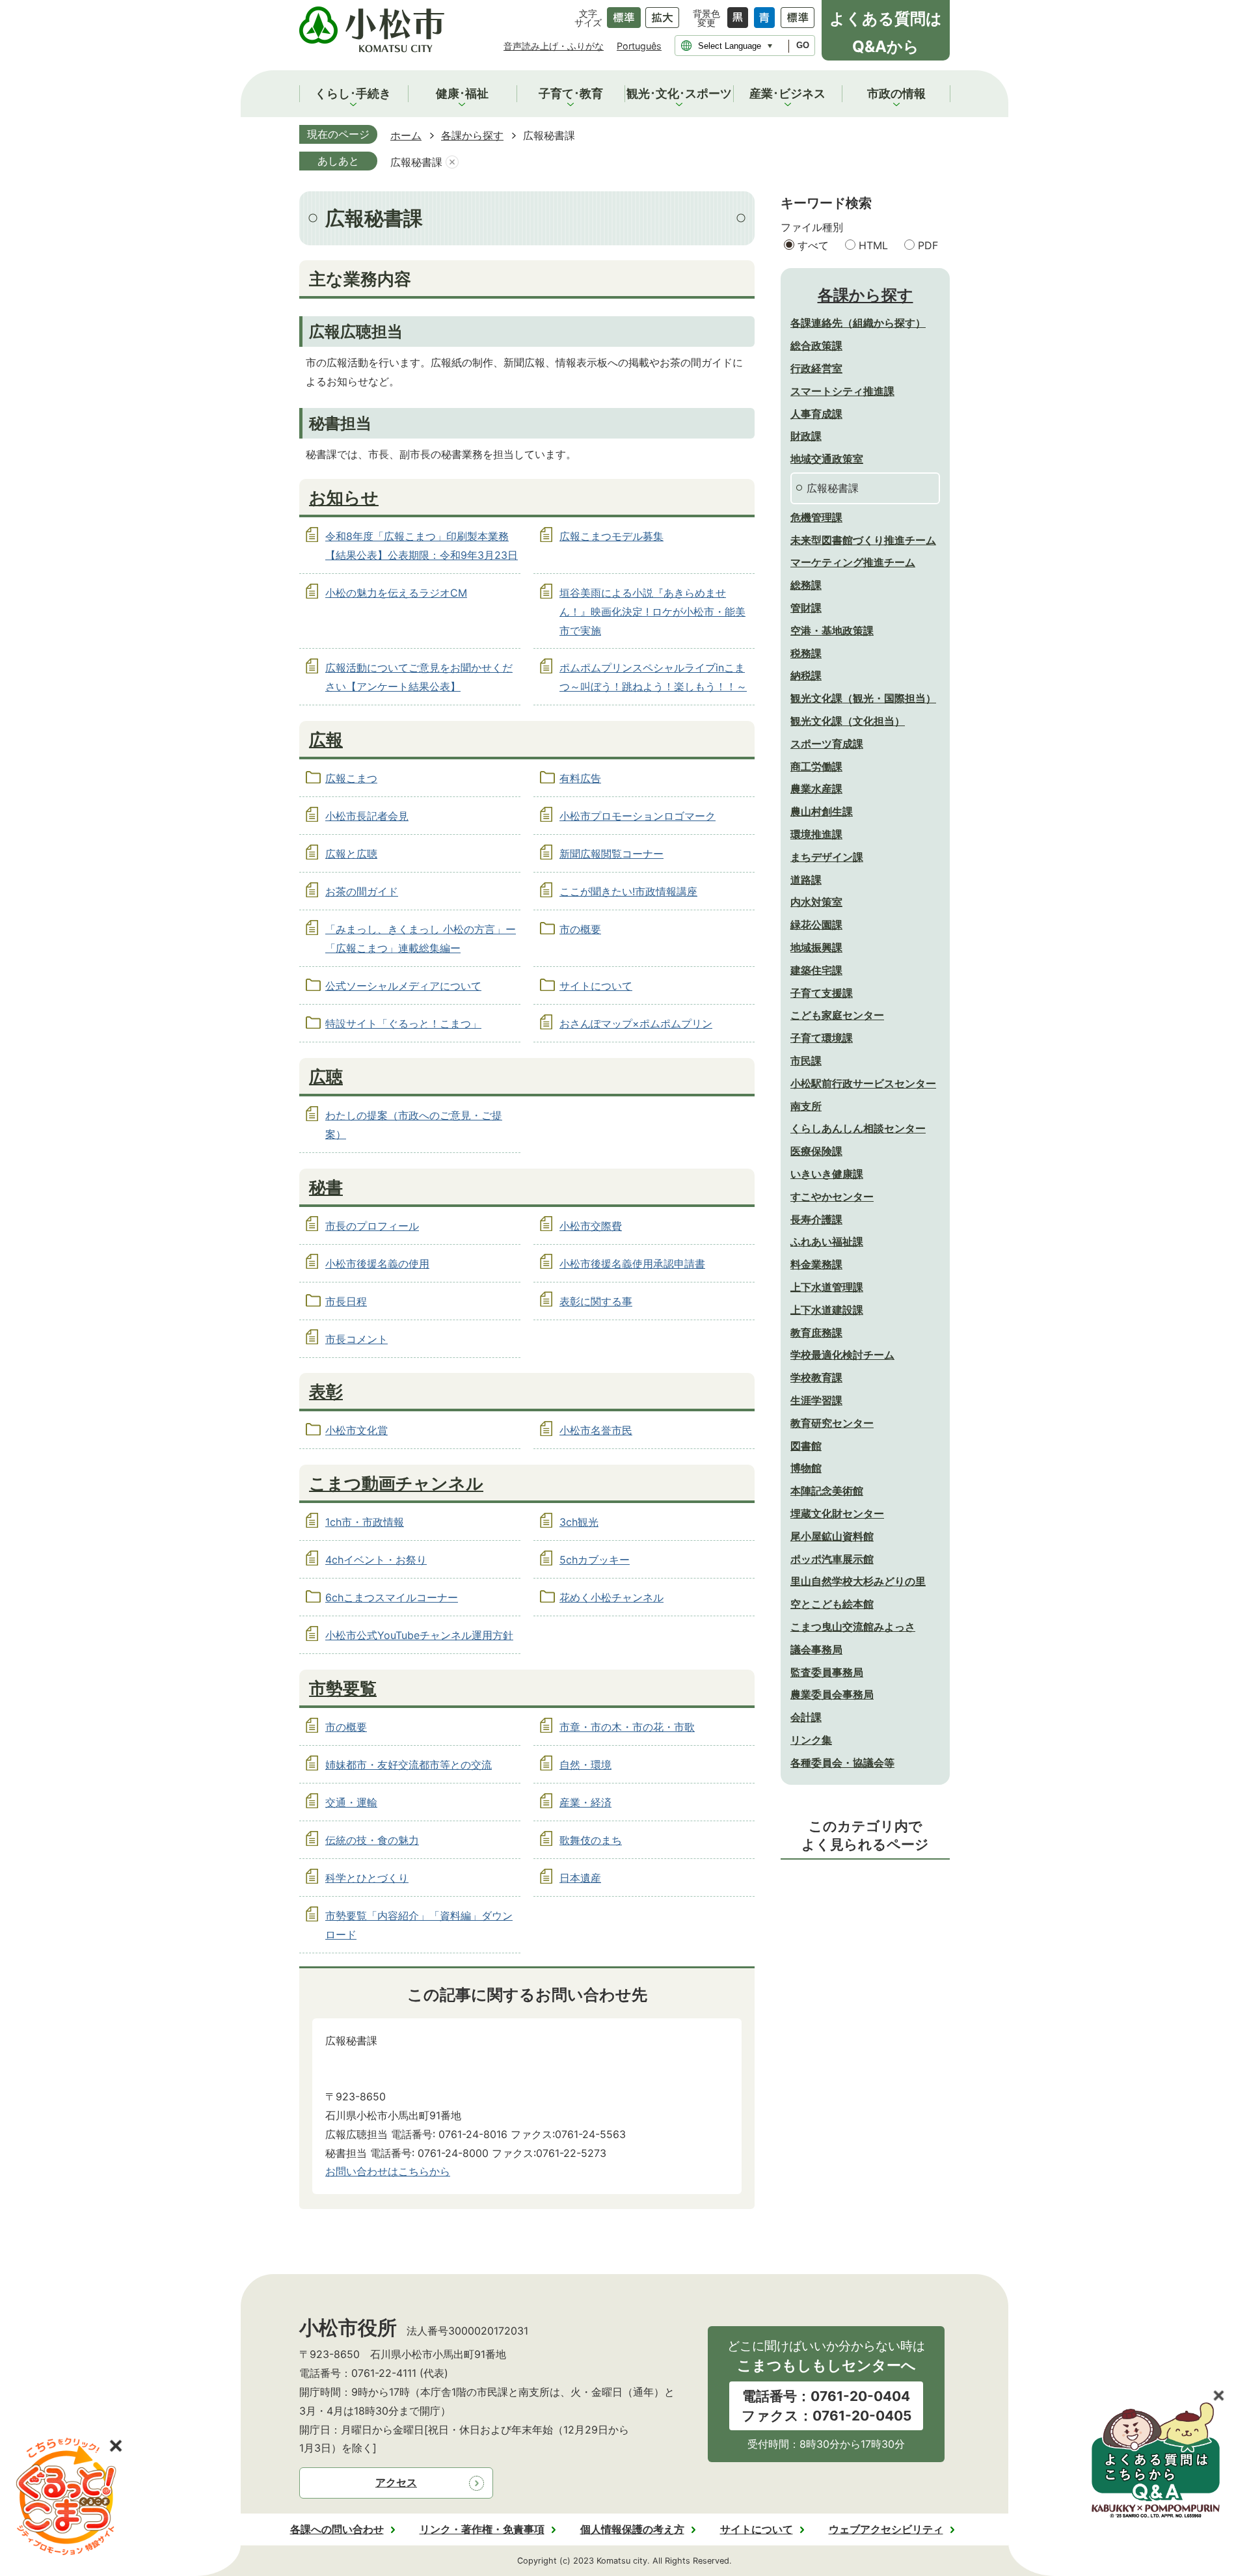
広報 (326, 739)
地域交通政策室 (827, 459)
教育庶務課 (816, 1333)
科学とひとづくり (367, 1878)
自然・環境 (585, 1765)
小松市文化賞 (356, 1430)
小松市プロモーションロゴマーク (638, 816)
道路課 (806, 880)
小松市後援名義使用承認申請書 (632, 1264)
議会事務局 (816, 1649)
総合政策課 (816, 346)
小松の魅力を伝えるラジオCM (396, 593)
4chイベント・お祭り (376, 1560)
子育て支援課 (822, 993)
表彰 (326, 1391)
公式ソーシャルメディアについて (403, 986)
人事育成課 (816, 414)
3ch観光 (579, 1522)
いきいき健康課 (827, 1174)
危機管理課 (816, 517)
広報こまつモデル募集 (611, 536)
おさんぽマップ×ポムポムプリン (636, 1024)
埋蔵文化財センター (837, 1513)
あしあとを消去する (452, 162)
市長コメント (356, 1339)
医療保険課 (816, 1151)
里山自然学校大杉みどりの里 (858, 1581)
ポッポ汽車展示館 (832, 1559)
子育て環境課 (822, 1038)
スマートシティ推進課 (842, 391)
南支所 (806, 1106)
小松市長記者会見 (367, 816)
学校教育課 (816, 1377)
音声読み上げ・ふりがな (554, 46)
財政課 (806, 436)
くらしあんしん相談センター (858, 1128)
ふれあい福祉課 (827, 1241)
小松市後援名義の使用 (377, 1264)
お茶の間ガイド (362, 891)
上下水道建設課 (827, 1310)
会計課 (806, 1717)
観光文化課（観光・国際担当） (863, 698)
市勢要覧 (343, 1688)
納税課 (806, 675)
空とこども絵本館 (832, 1604)
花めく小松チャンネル (611, 1597)
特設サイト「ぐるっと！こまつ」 (403, 1024)
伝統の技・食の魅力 (372, 1840)
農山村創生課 (822, 811)
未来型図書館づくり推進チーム (863, 540)
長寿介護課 (816, 1219)
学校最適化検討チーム (842, 1355)
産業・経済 (585, 1802)
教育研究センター (832, 1423)
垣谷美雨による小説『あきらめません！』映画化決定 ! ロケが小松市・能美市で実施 (652, 612)
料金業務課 (816, 1264)
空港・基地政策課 (832, 630)
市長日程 (346, 1301)
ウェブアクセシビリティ (886, 2529)
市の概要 (580, 929)
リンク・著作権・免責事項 (482, 2529)
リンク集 (811, 1740)
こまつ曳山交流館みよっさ (853, 1627)
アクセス (396, 2482)
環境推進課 (816, 834)
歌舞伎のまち (591, 1840)
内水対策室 (816, 902)
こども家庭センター (837, 1015)
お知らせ (344, 497)
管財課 (806, 608)
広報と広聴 (351, 854)
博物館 (806, 1468)
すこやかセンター (832, 1197)
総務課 (806, 585)
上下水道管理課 (827, 1287)
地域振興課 (816, 947)
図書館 (806, 1446)
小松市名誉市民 (596, 1430)
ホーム (406, 135)
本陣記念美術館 (827, 1491)
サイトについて (596, 986)
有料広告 (580, 778)
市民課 (806, 1061)
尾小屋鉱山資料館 (832, 1536)
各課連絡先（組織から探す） (858, 323)
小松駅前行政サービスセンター (863, 1083)
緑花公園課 (816, 925)
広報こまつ (351, 778)
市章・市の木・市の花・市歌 (627, 1727)
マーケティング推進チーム (853, 562)
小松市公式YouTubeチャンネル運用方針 (419, 1635)
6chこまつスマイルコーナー (392, 1597)
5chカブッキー (595, 1560)
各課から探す (472, 135)
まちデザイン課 (827, 857)
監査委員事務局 (827, 1672)
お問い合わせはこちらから (388, 2171)
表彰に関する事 (596, 1301)
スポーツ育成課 (827, 744)
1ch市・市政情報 (365, 1522)
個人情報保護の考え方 (632, 2529)
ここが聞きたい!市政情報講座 (628, 891)
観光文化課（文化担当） (848, 721)
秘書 (326, 1187)
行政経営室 (816, 368)
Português (639, 46)
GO (803, 45)
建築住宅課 (816, 970)
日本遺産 (580, 1878)
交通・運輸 (351, 1802)
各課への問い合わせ (337, 2529)
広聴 (326, 1076)
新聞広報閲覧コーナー (611, 854)
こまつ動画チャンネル (396, 1483)
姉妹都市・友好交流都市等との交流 (409, 1765)
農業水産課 (816, 789)
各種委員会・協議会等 (842, 1763)
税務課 (806, 653)
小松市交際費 (591, 1226)
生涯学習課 (816, 1400)
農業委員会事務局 (832, 1694)
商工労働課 (816, 766)
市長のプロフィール (372, 1226)
